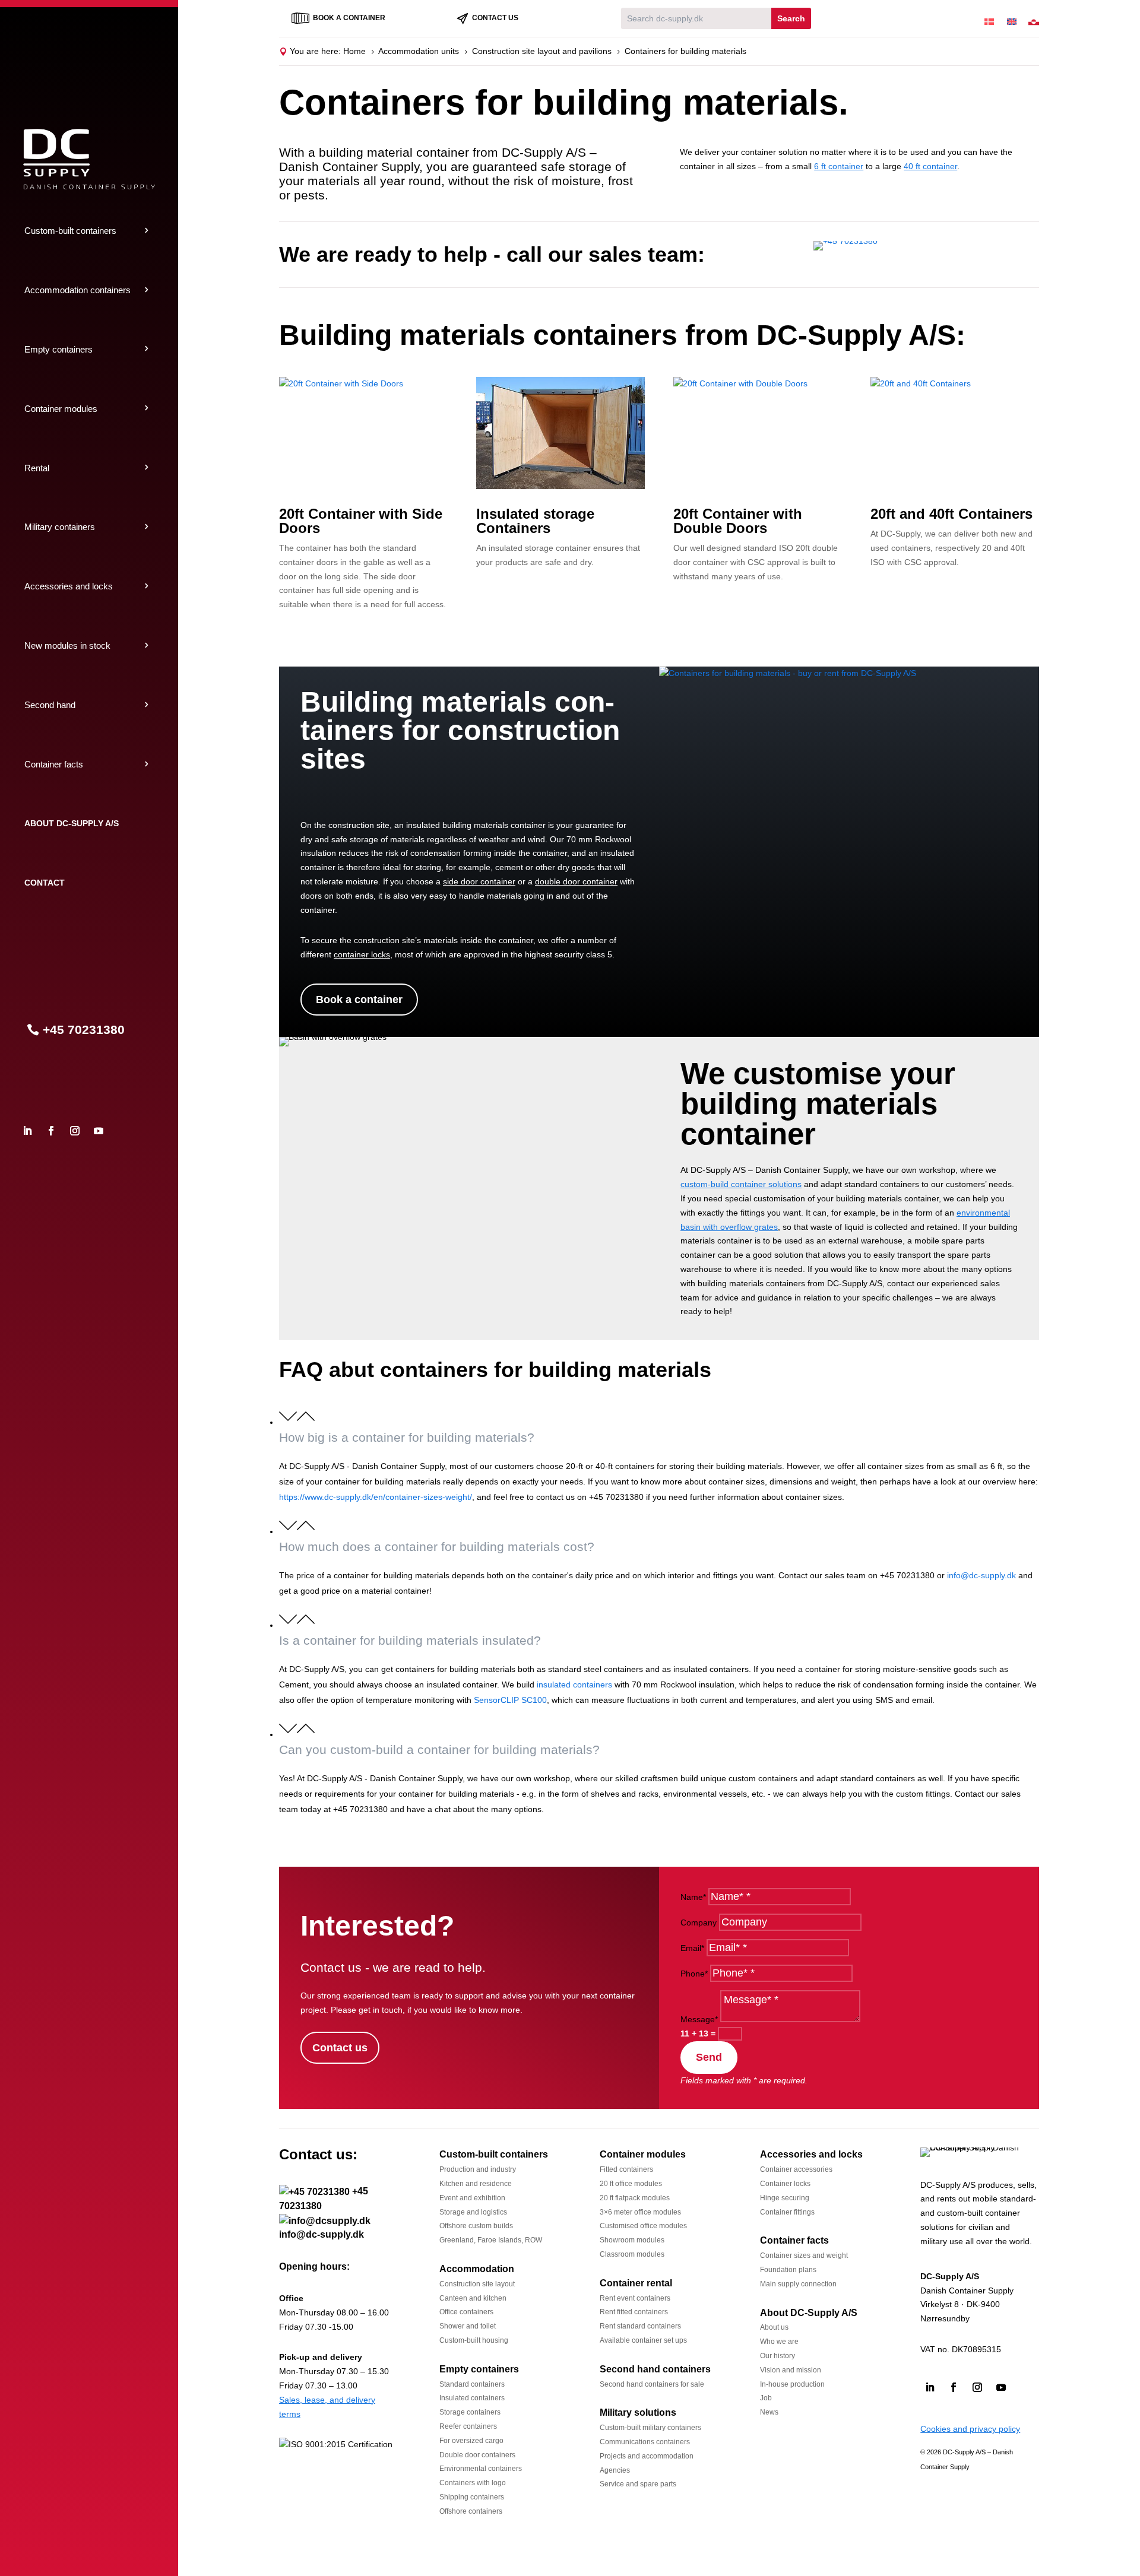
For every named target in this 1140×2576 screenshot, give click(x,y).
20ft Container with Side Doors (361, 521)
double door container (576, 881)
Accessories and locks (69, 586)
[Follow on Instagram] (75, 1131)
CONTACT (45, 883)
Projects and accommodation (647, 2456)
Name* (693, 1897)
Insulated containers (472, 2398)
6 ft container (839, 166)
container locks (362, 954)
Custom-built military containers (650, 2428)
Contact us (340, 2048)
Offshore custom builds (476, 2226)
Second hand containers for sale (652, 2384)
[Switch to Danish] (989, 18)
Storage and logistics (473, 2212)
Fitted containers (626, 2169)
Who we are (779, 2342)
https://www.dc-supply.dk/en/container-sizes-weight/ (376, 1497)
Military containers (60, 527)
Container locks (785, 2184)
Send (709, 2057)
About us (774, 2327)
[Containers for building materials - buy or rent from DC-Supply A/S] (788, 673)
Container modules (61, 409)
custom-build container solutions (741, 1184)
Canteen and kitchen (473, 2298)
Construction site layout (477, 2284)
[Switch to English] (1012, 18)
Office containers (466, 2312)
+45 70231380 (84, 1030)
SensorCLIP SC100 (510, 1700)
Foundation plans (788, 2270)
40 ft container (930, 166)
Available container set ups (643, 2340)
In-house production (792, 2384)
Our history (778, 2356)
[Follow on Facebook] (51, 1131)
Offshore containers (471, 2511)
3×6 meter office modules (640, 2212)
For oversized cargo (471, 2441)
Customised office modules (643, 2226)
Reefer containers (468, 2426)
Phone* (694, 1974)
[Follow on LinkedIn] (27, 1131)
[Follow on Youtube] (99, 1131)
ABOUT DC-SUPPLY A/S (72, 823)
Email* (692, 1948)
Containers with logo (473, 2483)
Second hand (50, 705)
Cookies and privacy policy (970, 2429)
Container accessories (796, 2169)
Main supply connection (798, 2284)
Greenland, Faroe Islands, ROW (491, 2240)
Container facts (54, 764)
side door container (479, 881)
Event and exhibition (472, 2198)
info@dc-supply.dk (981, 1575)
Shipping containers (472, 2497)
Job (766, 2398)
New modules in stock (67, 645)
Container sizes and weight (804, 2255)
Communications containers (645, 2442)
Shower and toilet (468, 2326)
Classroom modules (632, 2254)
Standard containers (472, 2384)
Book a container (359, 1000)
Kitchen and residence (476, 2184)
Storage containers (470, 2412)
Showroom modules (632, 2240)
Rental (37, 468)
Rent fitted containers (634, 2312)
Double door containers (477, 2455)
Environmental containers (481, 2469)
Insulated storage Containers (535, 521)
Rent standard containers (640, 2326)
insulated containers (574, 1684)
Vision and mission (791, 2370)
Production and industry (478, 2169)
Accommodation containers (77, 290)
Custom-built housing (474, 2340)
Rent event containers (635, 2298)
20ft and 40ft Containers (951, 514)
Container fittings (787, 2212)
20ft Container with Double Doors (738, 521)
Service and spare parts (638, 2484)
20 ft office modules (631, 2184)
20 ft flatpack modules (635, 2198)
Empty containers (58, 349)
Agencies (615, 2470)
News (769, 2412)
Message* (699, 2019)
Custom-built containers (70, 231)
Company (699, 1923)
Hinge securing (785, 2198)
